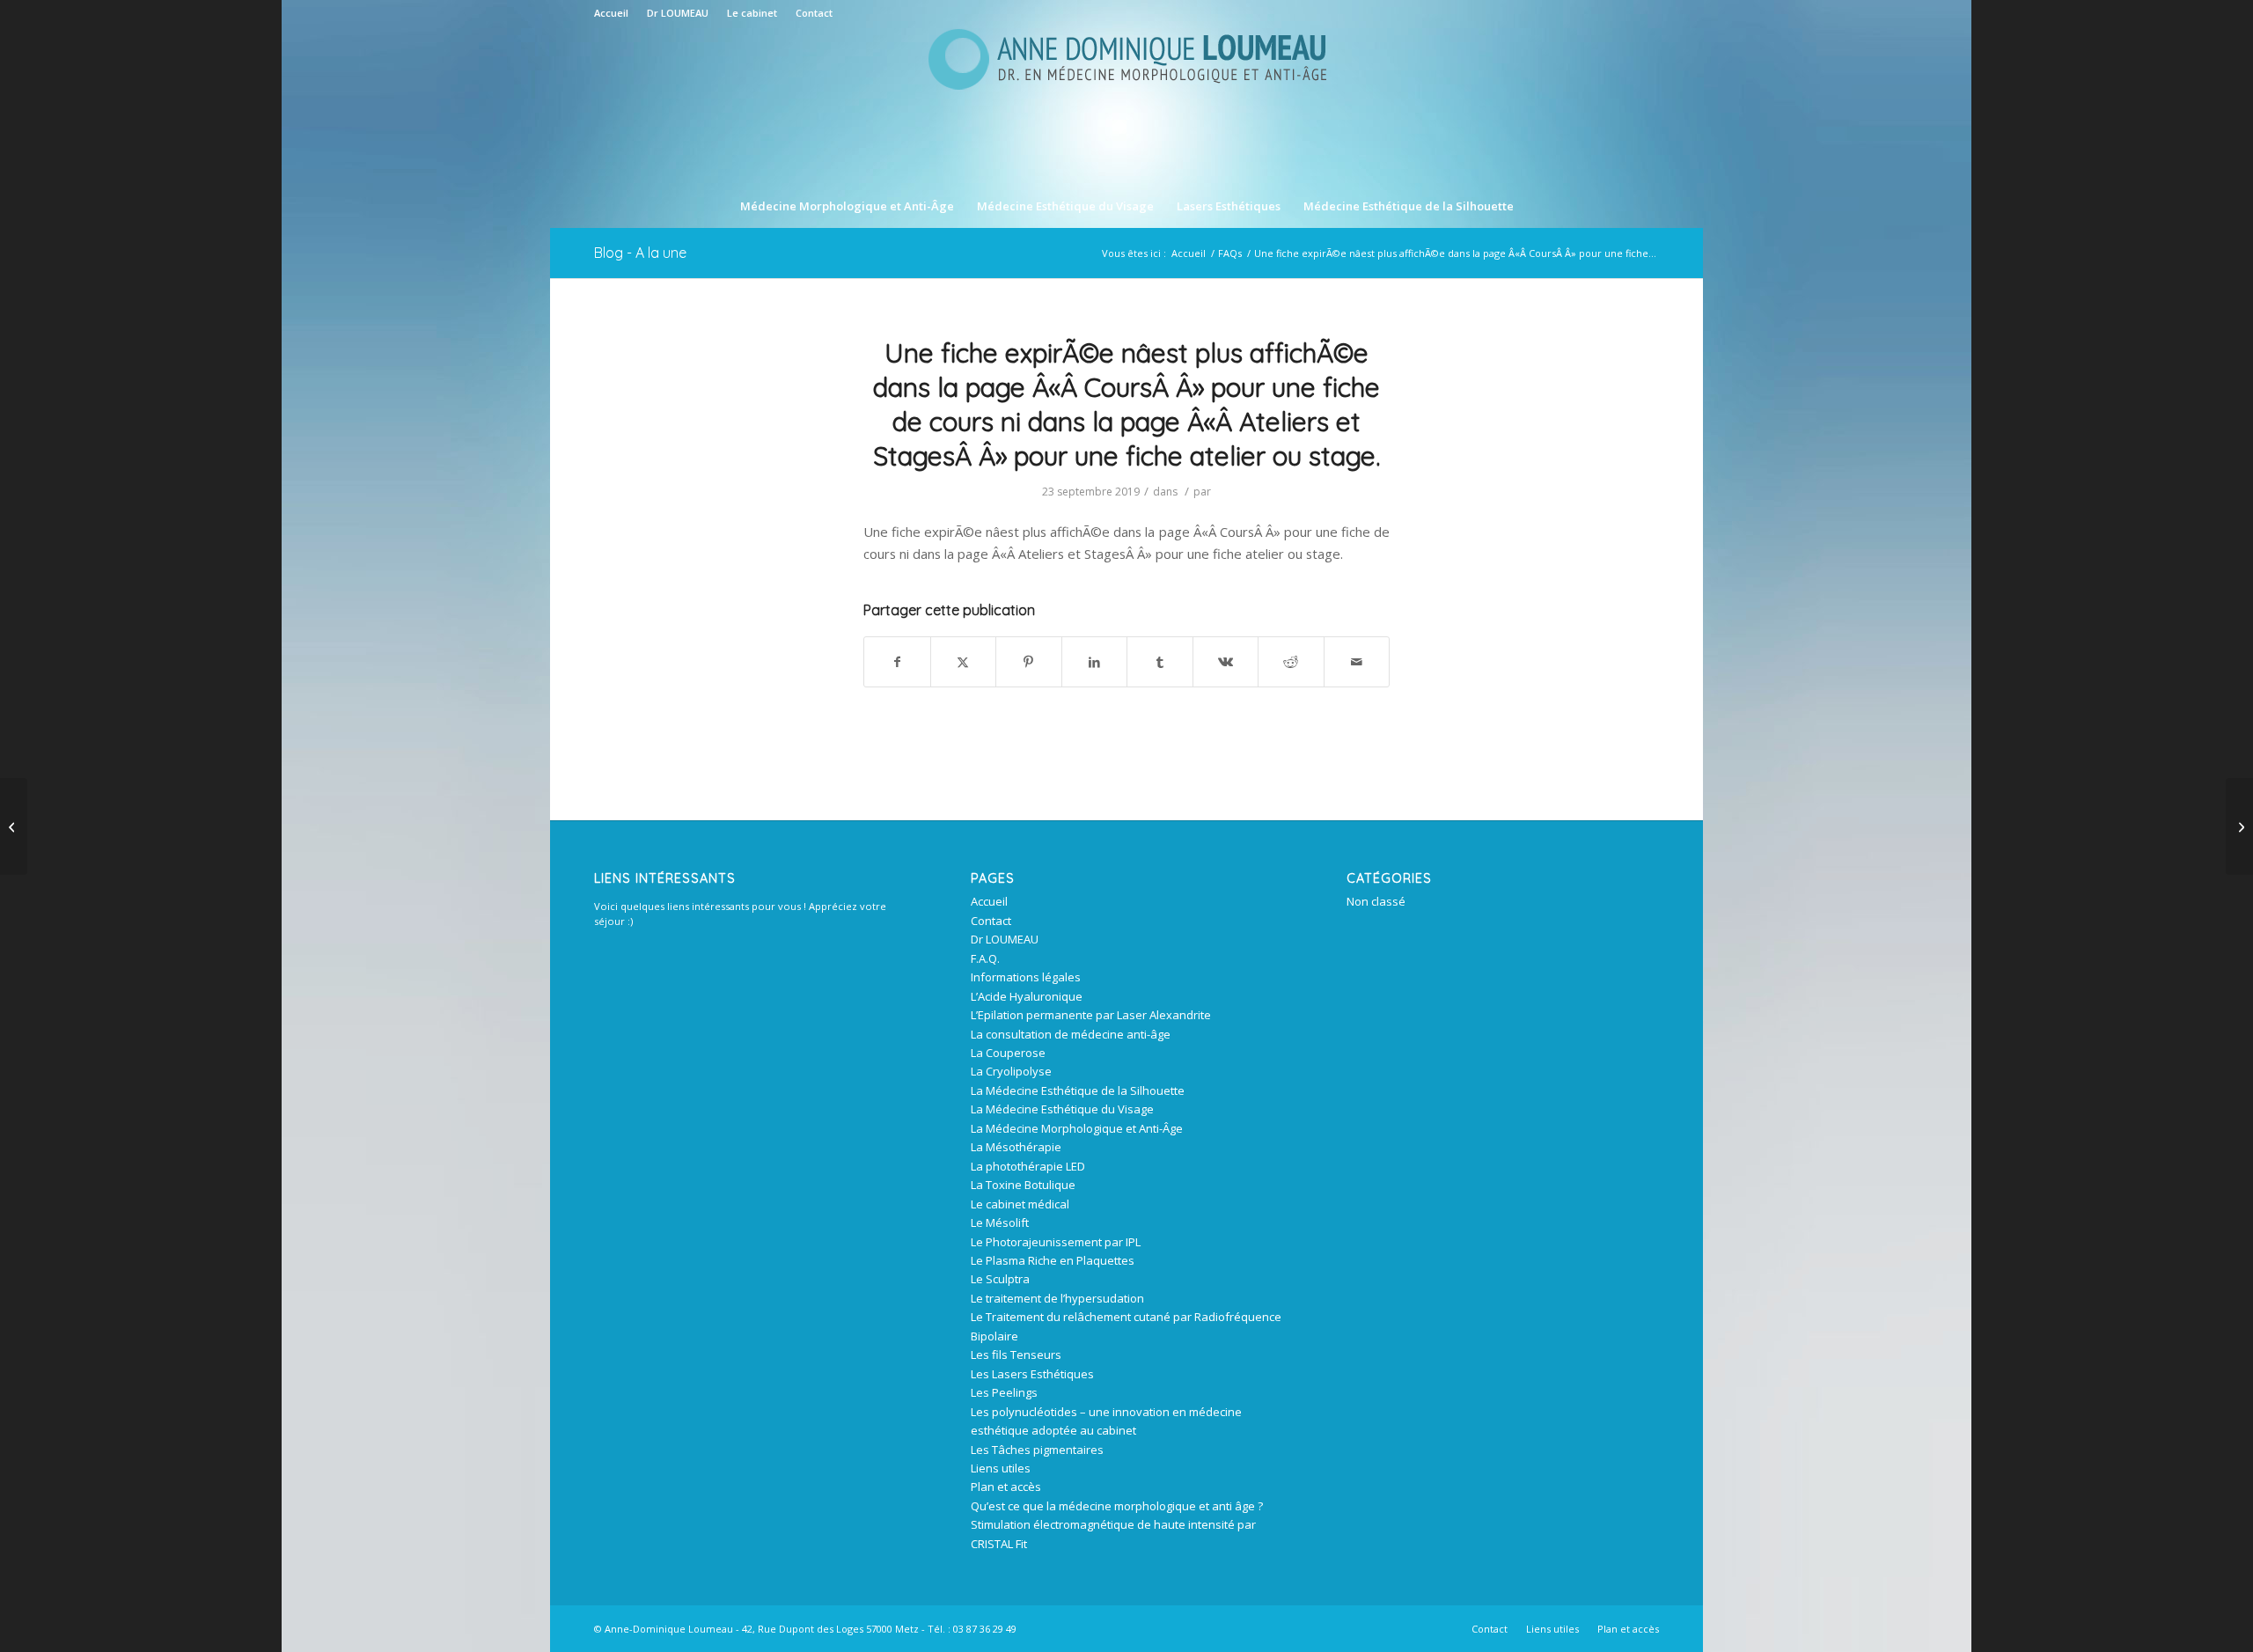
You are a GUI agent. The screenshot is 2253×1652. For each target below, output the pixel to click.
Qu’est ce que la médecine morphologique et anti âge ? (1117, 1506)
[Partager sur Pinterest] (1029, 662)
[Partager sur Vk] (1226, 662)
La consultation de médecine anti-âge (1071, 1034)
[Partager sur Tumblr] (1160, 662)
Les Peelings (1004, 1392)
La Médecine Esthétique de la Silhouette (1078, 1090)
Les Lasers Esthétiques (1032, 1374)
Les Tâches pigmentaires (1037, 1450)
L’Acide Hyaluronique (1027, 996)
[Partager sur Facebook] (897, 662)
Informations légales (1026, 977)
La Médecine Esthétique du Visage (1062, 1109)
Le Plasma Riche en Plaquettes (1053, 1260)
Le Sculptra (1000, 1279)
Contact (814, 13)
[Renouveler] (14, 826)
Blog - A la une (640, 253)
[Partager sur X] (964, 662)
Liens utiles (1001, 1468)
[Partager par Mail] (1357, 662)
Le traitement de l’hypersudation (1057, 1298)
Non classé (1376, 901)
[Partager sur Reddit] (1291, 662)
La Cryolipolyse (1011, 1071)
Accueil (611, 13)
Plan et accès (1006, 1487)
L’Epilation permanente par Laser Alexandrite (1091, 1015)
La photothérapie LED (1028, 1166)
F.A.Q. (985, 958)
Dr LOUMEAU (678, 13)
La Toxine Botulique (1023, 1185)
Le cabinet (752, 13)
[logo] (1126, 105)
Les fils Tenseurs (1016, 1355)
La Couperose (1008, 1053)
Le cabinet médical (1020, 1204)
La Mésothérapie (1016, 1147)
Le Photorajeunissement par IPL (1056, 1242)
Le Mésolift (1000, 1222)
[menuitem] (616, 13)
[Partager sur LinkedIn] (1095, 662)
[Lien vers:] (2239, 826)
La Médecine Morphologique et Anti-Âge (1077, 1128)
